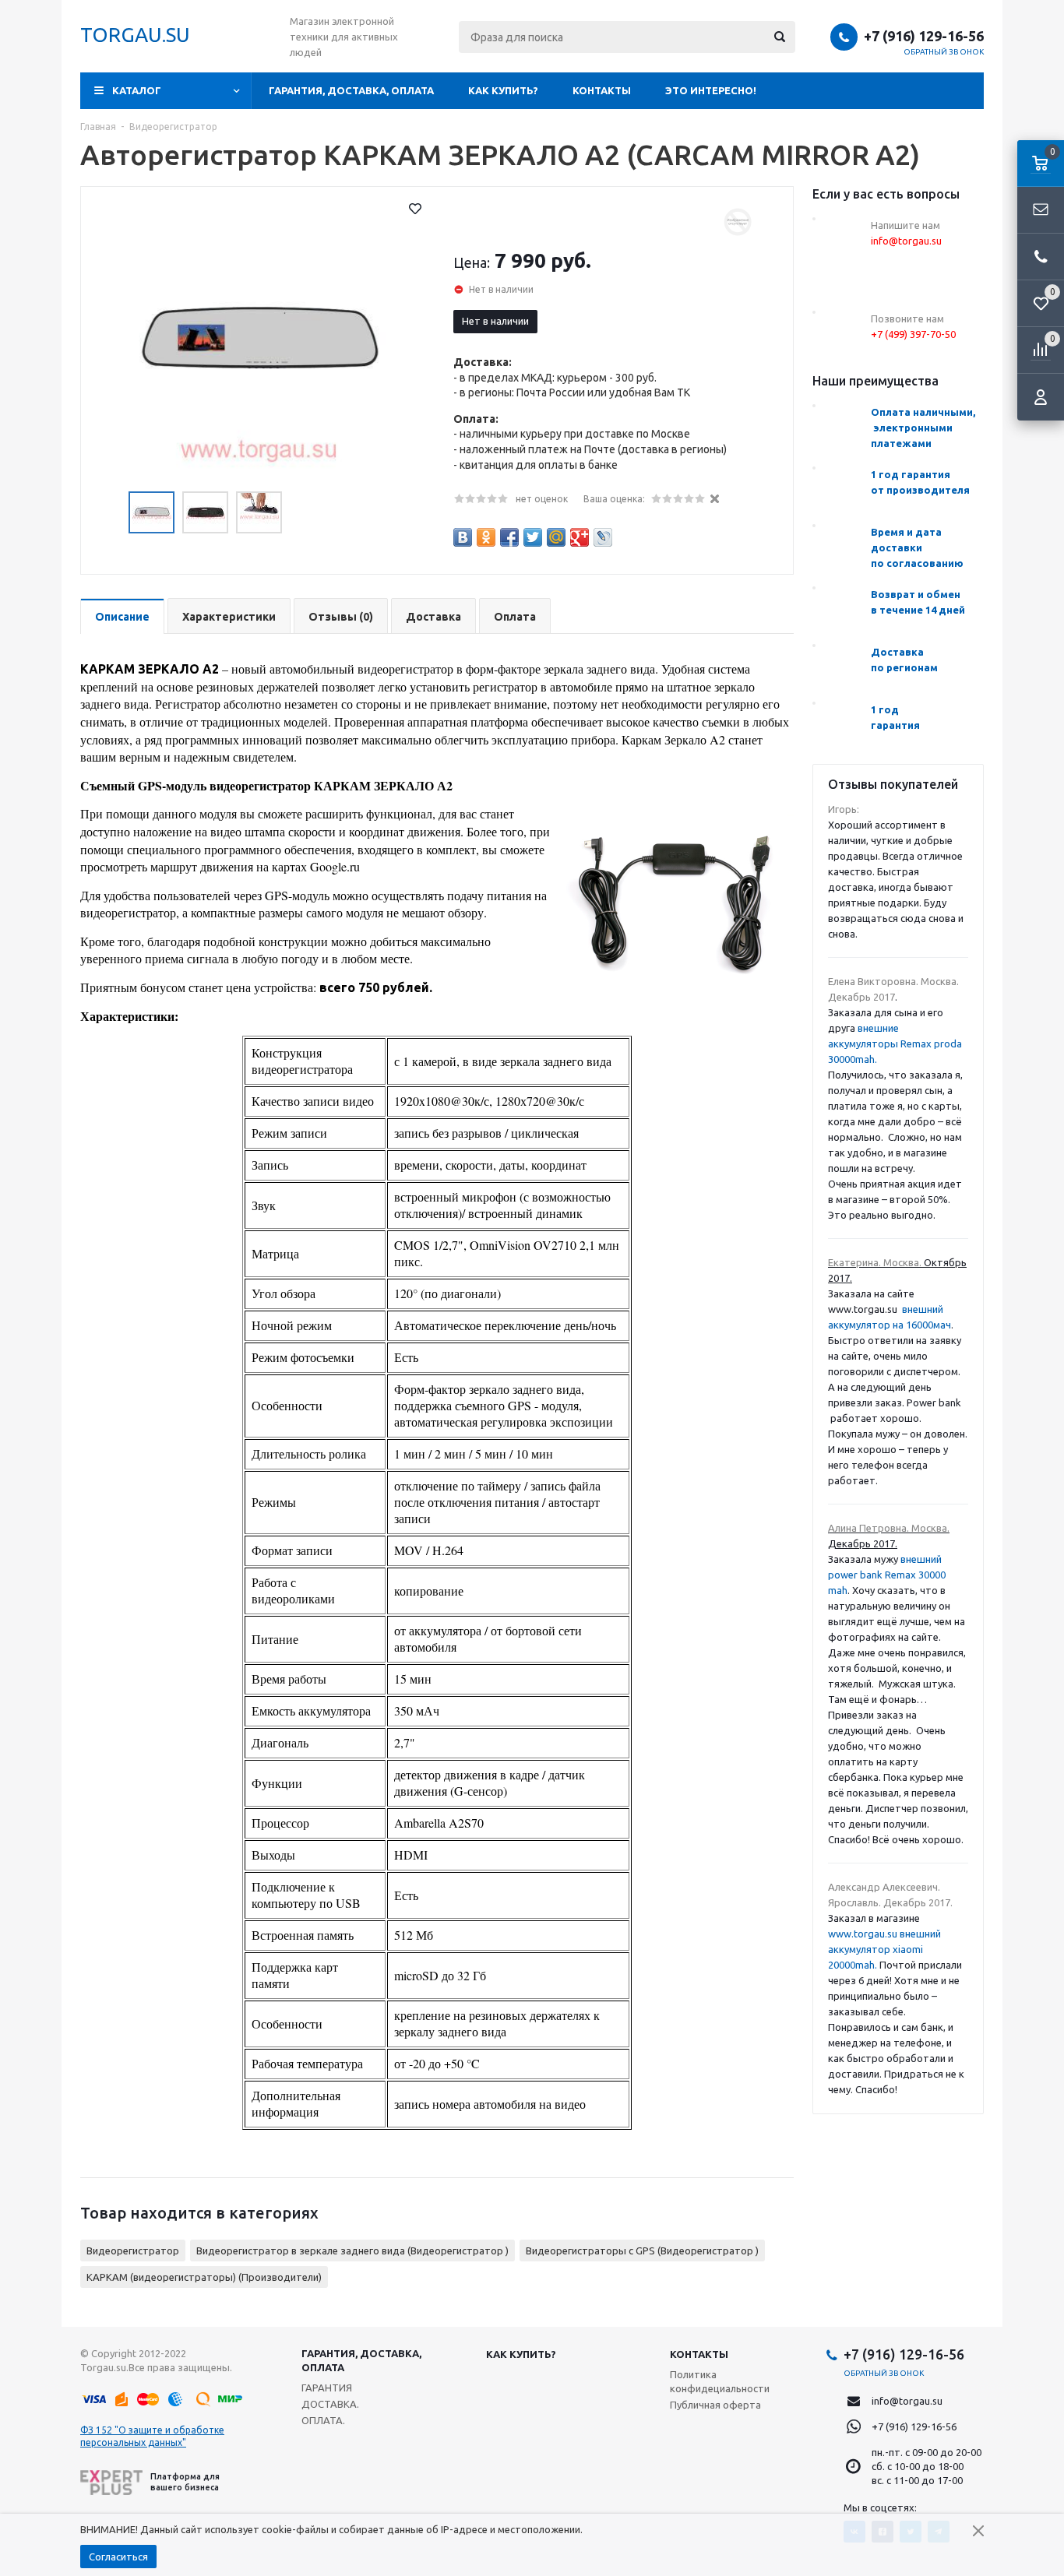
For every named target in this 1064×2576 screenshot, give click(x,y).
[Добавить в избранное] (415, 209)
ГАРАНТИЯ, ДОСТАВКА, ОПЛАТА (351, 90)
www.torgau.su (863, 1934)
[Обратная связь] (1041, 210)
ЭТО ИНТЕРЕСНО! (711, 90)
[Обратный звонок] (1041, 257)
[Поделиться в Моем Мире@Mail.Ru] (556, 537)
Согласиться (118, 2557)
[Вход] (1041, 397)
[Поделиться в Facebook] (509, 537)
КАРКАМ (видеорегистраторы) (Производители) (204, 2277)
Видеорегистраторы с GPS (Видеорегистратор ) (642, 2250)
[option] (259, 342)
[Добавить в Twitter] (533, 537)
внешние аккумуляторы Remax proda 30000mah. (895, 1043)
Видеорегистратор (133, 2250)
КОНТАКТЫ (602, 90)
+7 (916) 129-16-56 (924, 36)
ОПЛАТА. (323, 2420)
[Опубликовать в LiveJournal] (603, 537)
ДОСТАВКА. (330, 2404)
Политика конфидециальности (720, 2381)
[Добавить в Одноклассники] (486, 537)
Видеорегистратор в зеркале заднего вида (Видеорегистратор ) (352, 2250)
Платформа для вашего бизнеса (185, 2481)
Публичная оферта (715, 2405)
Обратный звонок (944, 52)
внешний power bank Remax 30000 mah (887, 1575)
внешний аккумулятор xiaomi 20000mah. (884, 1949)
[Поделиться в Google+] (580, 537)
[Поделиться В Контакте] (463, 537)
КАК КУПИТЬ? (503, 90)
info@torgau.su (907, 2401)
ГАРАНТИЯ (327, 2388)
